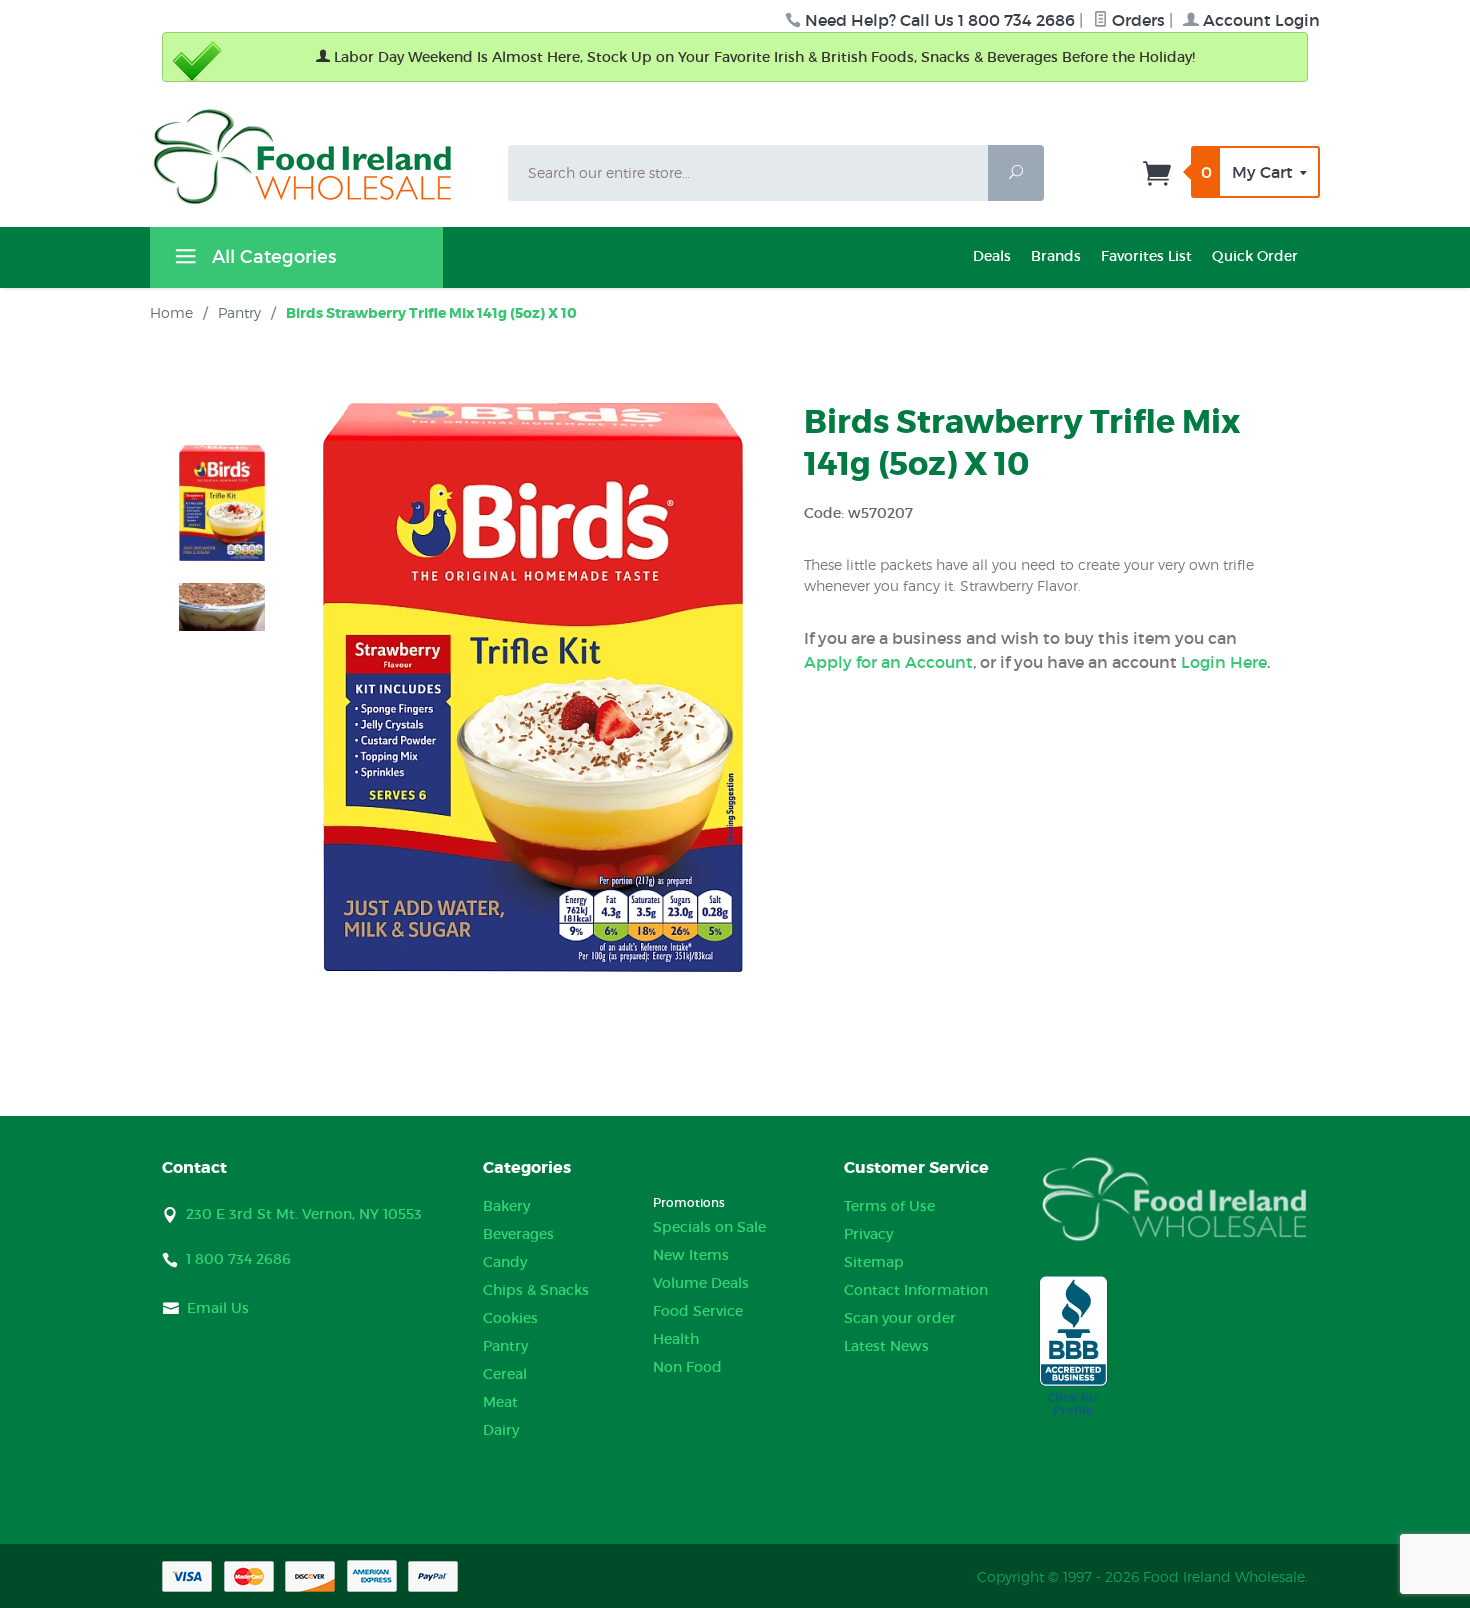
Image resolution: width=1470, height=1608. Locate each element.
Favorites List (1146, 256)
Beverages (518, 1234)
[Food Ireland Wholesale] (317, 156)
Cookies (510, 1318)
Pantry (505, 1346)
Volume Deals (701, 1283)
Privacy (868, 1234)
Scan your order (900, 1318)
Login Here (1224, 662)
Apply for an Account (888, 662)
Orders (1136, 20)
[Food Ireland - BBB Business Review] (1073, 1347)
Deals (992, 256)
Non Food (687, 1367)
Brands (1056, 256)
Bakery (506, 1206)
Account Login (1259, 20)
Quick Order (1255, 256)
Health (676, 1339)
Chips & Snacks (536, 1290)
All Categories (271, 257)
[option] (222, 503)
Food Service (698, 1311)
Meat (500, 1402)
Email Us (218, 1308)
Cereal (505, 1374)
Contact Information (916, 1290)
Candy (505, 1262)
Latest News (886, 1346)
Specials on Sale (709, 1227)
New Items (691, 1255)
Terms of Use (889, 1206)
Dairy (501, 1430)
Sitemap (874, 1262)
